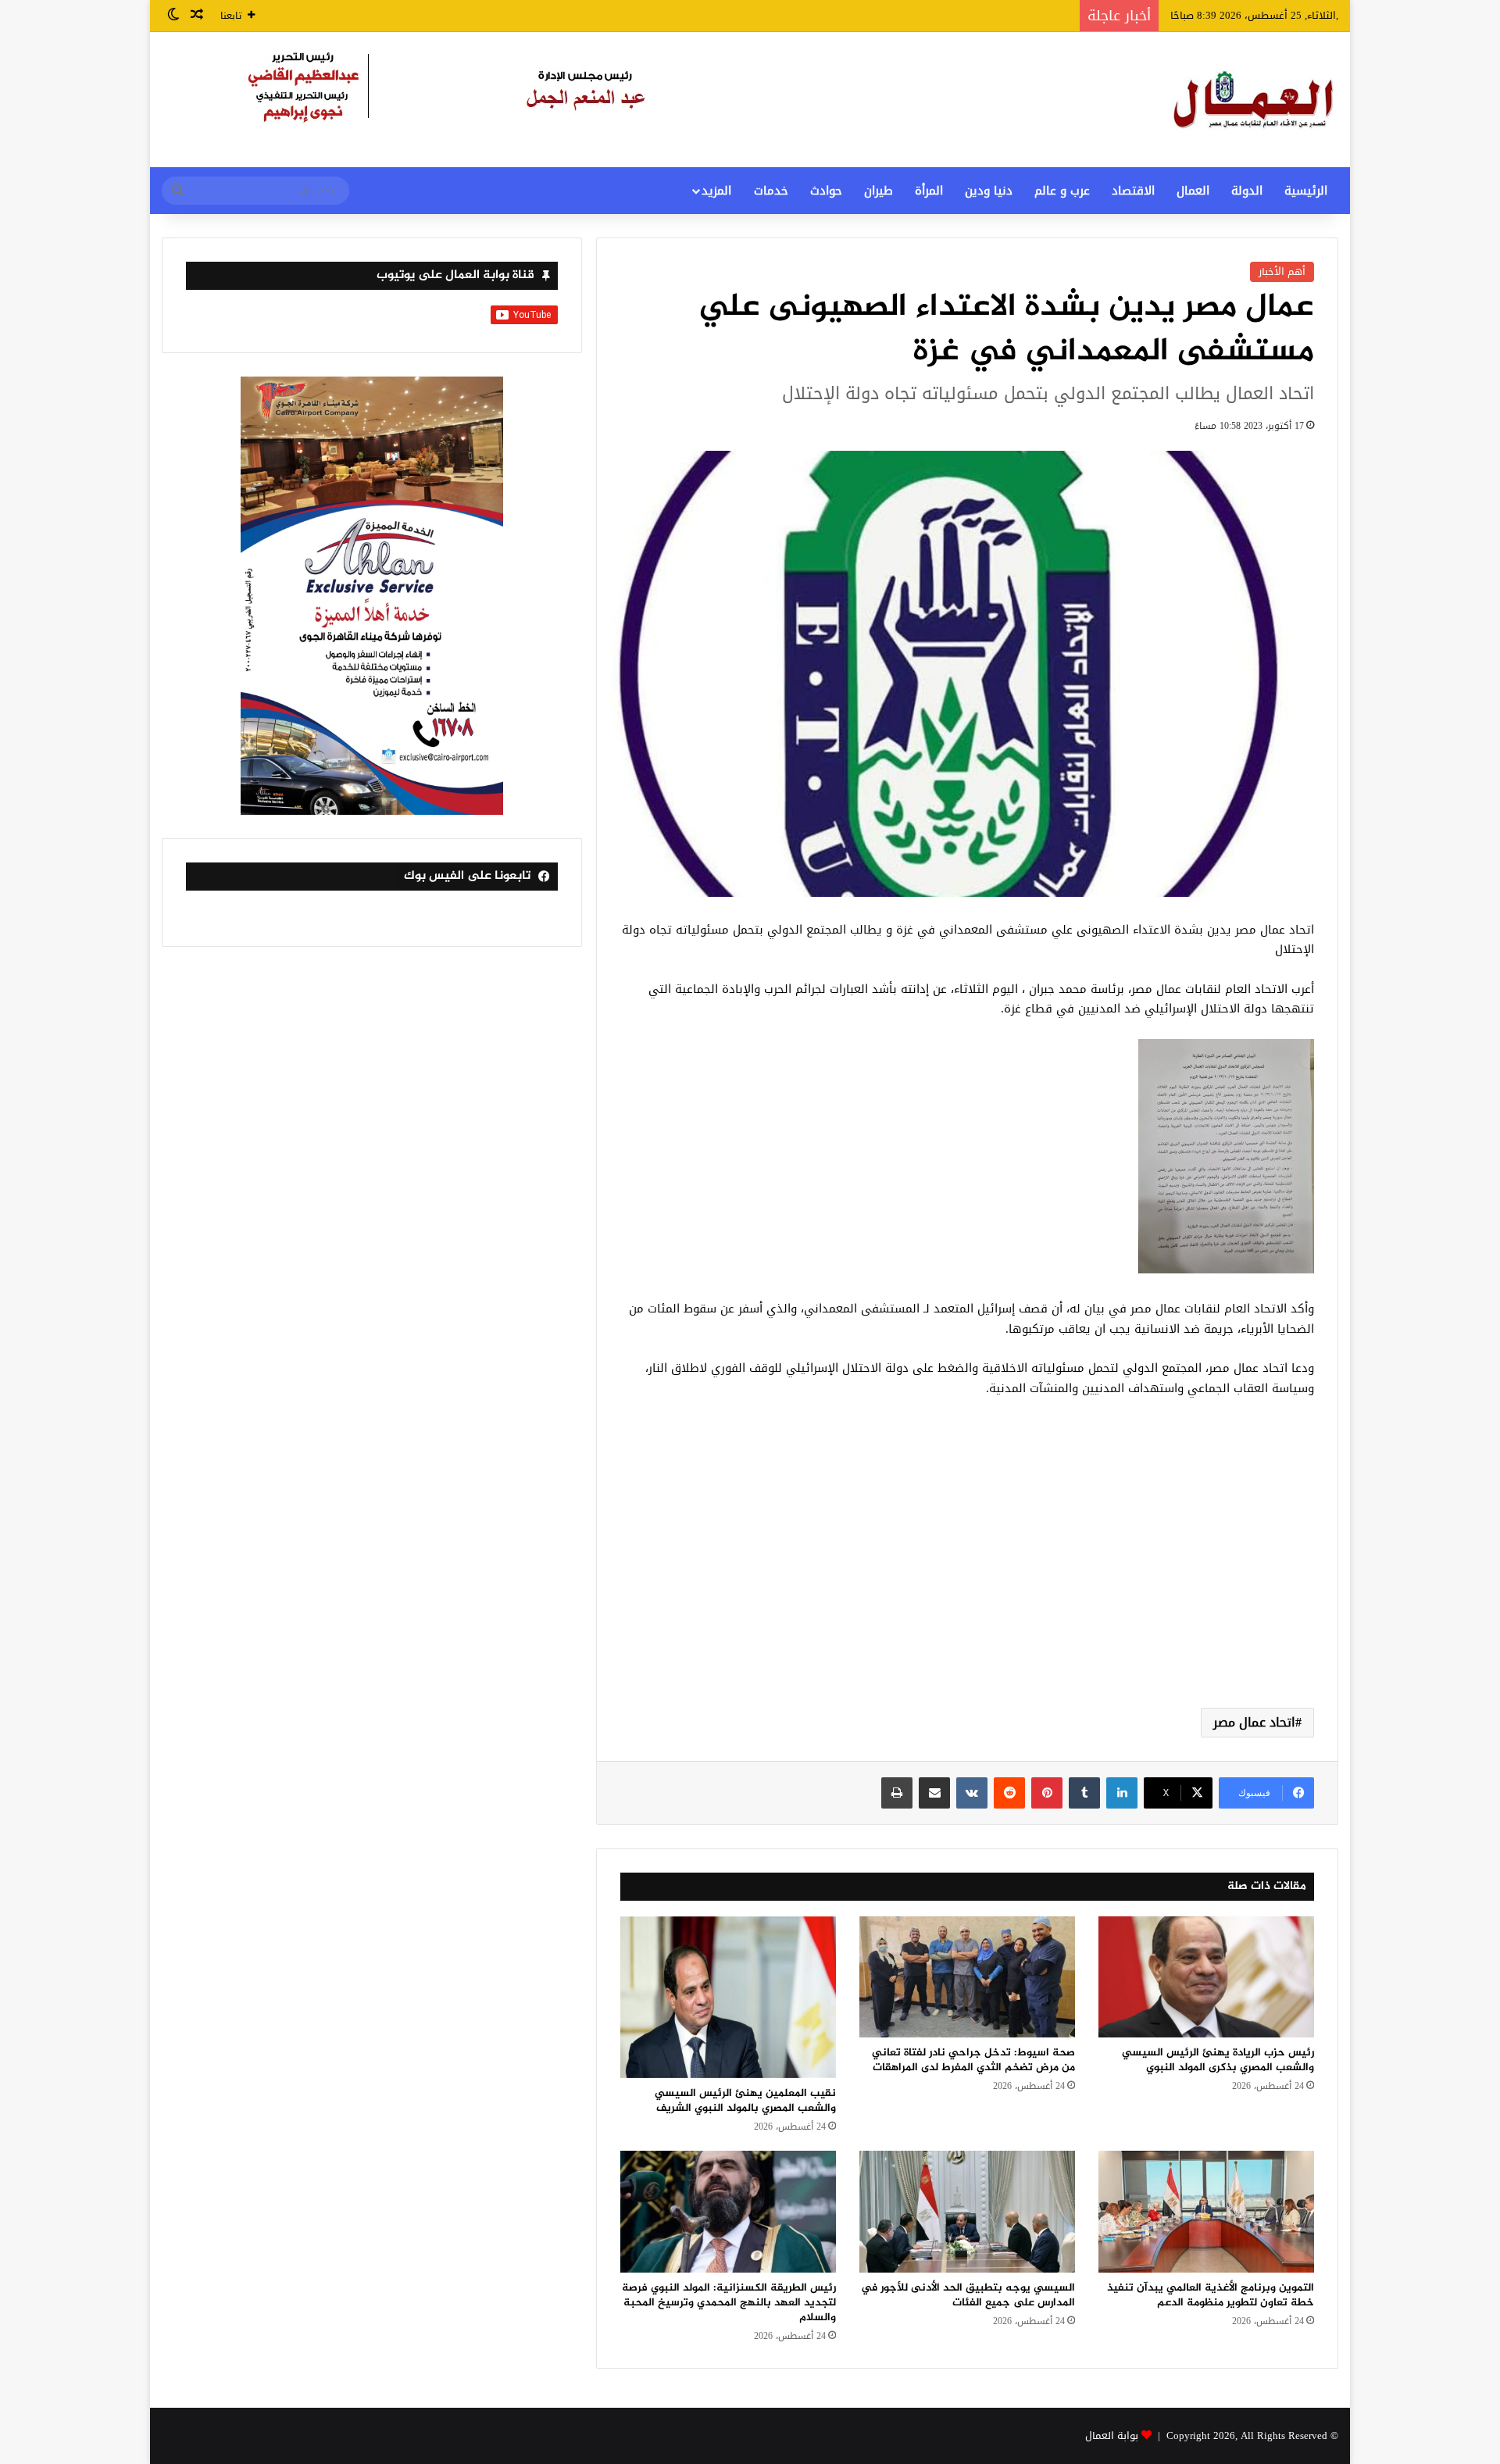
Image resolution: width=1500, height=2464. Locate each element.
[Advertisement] (967, 1571)
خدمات (771, 191)
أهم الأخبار (1282, 271)
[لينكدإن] (1122, 1793)
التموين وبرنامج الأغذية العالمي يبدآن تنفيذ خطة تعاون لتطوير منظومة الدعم (1211, 2295)
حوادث (826, 191)
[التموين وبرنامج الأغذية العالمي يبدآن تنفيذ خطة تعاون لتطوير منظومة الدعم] (1206, 2212)
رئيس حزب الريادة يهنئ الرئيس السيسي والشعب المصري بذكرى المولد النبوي (1218, 2060)
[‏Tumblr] (1084, 1793)
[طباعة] (897, 1793)
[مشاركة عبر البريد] (934, 1793)
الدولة (1247, 191)
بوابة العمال (1112, 2435)
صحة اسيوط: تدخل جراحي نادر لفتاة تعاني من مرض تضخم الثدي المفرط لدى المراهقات (973, 2060)
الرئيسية (1306, 191)
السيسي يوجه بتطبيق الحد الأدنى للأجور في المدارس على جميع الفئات (968, 2295)
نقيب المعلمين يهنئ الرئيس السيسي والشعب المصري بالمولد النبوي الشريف (745, 2101)
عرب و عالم (1062, 191)
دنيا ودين (989, 191)
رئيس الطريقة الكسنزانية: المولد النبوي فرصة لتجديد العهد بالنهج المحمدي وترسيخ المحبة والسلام (729, 2303)
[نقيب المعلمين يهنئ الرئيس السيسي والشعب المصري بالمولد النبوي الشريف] (728, 1997)
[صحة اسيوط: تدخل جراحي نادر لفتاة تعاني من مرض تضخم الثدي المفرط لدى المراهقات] (967, 1977)
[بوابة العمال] (1255, 100)
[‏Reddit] (1009, 1793)
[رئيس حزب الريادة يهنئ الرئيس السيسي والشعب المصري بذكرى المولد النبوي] (1206, 1977)
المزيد (716, 191)
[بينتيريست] (1047, 1793)
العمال (1193, 191)
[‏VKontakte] (972, 1793)
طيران (879, 191)
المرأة (929, 191)
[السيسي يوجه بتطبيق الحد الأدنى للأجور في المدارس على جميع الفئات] (967, 2212)
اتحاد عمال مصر (1254, 1722)
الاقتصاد (1133, 191)
